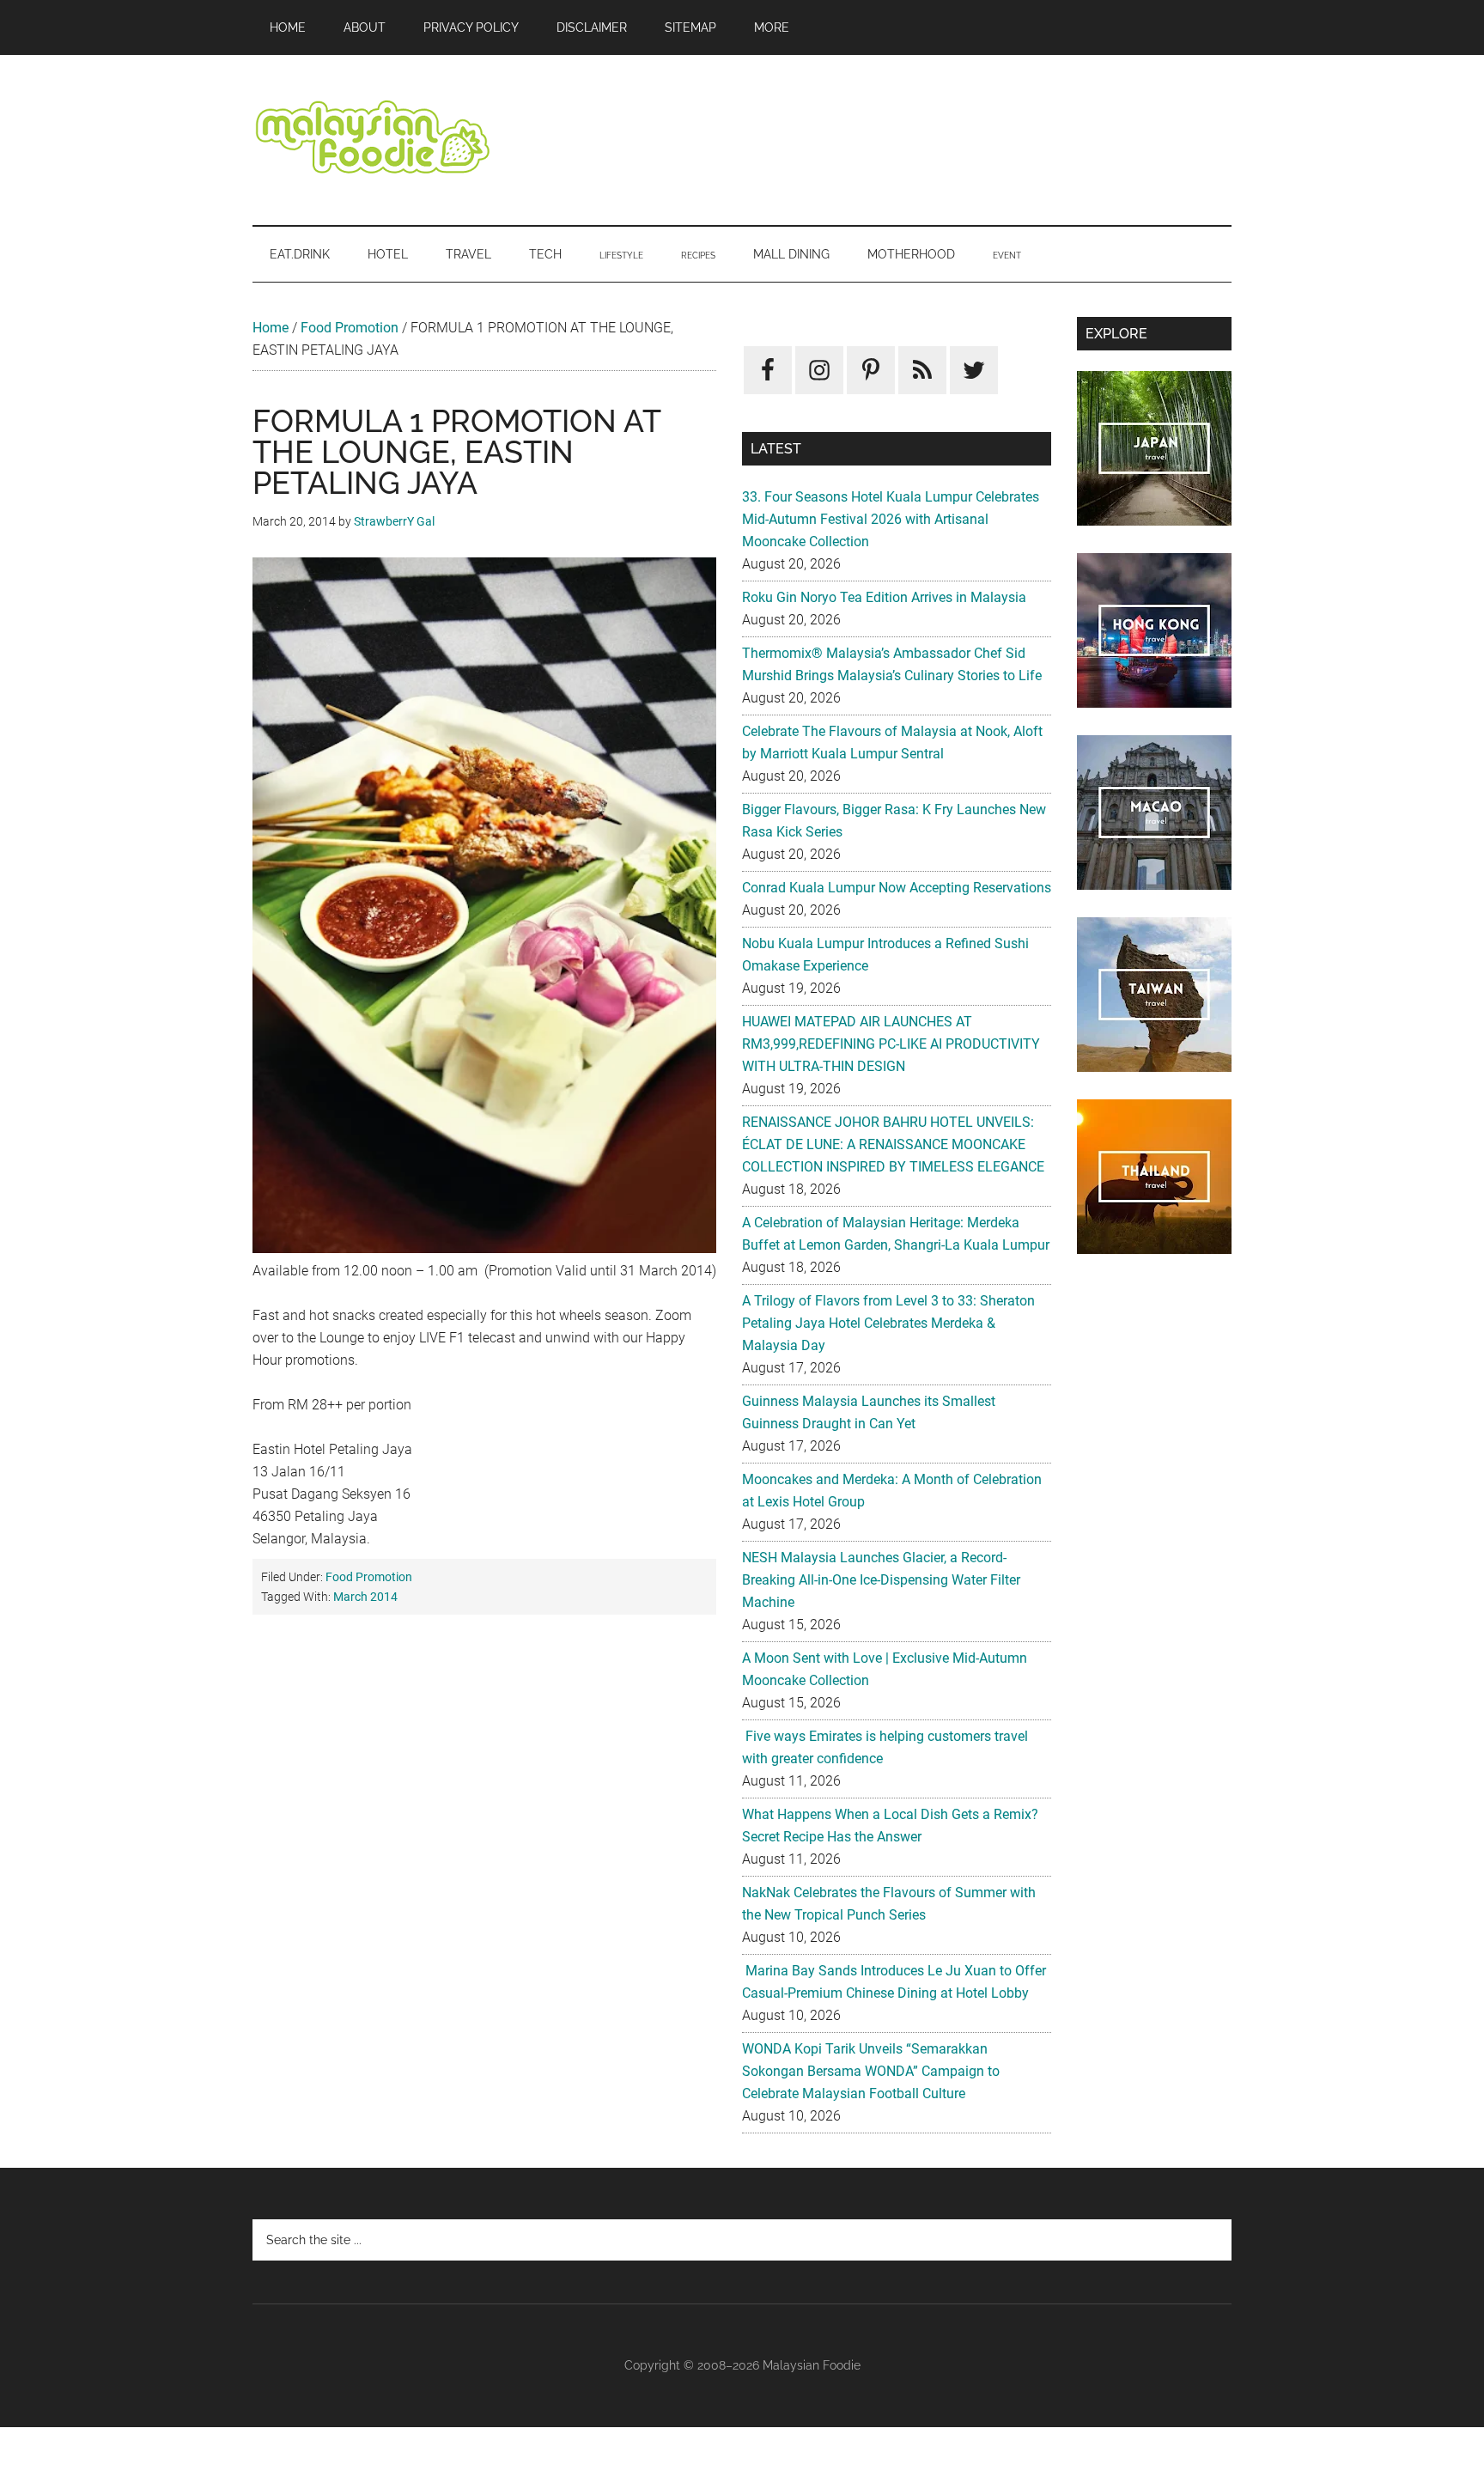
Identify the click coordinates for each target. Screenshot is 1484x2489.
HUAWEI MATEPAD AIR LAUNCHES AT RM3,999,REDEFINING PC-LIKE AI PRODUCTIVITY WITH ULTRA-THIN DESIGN (891, 1044)
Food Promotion (350, 328)
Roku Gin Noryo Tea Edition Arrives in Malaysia (884, 597)
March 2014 (365, 1597)
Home (271, 328)
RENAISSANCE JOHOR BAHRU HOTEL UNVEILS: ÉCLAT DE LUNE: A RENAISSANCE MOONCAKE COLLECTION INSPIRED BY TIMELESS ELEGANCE (893, 1144)
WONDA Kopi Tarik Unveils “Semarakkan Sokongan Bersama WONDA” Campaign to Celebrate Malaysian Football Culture (871, 2071)
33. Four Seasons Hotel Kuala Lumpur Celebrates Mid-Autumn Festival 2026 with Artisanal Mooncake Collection (891, 519)
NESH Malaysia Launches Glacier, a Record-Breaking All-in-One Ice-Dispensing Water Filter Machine (881, 1580)
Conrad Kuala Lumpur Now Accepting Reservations (897, 888)
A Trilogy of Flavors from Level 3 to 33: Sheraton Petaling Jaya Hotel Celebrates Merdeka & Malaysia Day (888, 1323)
